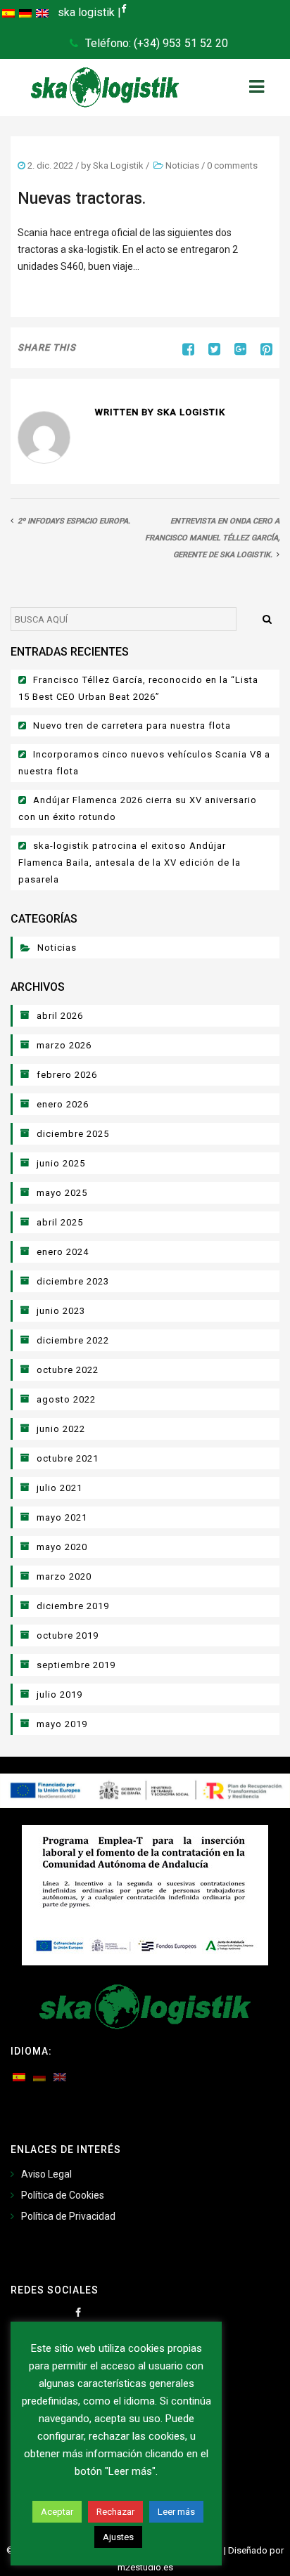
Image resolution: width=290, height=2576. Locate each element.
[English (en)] (42, 13)
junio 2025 (61, 1163)
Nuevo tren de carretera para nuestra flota (132, 726)
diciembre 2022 (73, 1340)
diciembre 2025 (73, 1134)
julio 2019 (59, 1694)
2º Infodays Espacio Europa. (74, 521)
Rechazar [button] (115, 2512)
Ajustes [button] (118, 2537)
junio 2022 (61, 1429)
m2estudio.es (145, 2567)
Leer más (176, 2512)
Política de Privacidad (68, 2216)
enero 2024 (63, 1252)
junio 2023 (61, 1311)
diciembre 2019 (73, 1606)
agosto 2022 (66, 1399)
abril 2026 (60, 1016)
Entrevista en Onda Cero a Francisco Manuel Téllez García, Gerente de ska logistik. (212, 538)
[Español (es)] (8, 13)
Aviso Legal (46, 2174)
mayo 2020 (62, 1547)
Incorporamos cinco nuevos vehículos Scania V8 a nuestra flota (144, 763)
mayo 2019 (62, 1724)
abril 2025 (60, 1222)
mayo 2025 (62, 1193)
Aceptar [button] (57, 2512)
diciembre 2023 (73, 1281)
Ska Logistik (118, 165)
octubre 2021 (68, 1458)
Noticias (182, 165)
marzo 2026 (64, 1045)
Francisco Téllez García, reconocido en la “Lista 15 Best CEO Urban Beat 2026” (138, 688)
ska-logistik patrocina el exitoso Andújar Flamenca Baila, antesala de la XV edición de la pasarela (130, 863)
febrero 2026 (67, 1075)
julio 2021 (59, 1488)
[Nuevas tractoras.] (209, 349)
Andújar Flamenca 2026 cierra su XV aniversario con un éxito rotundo (138, 808)
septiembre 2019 (76, 1665)
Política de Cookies (63, 2195)
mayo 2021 (62, 1517)
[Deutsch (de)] (25, 13)
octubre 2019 (68, 1635)
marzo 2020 (64, 1576)
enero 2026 (63, 1104)
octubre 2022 (68, 1370)
